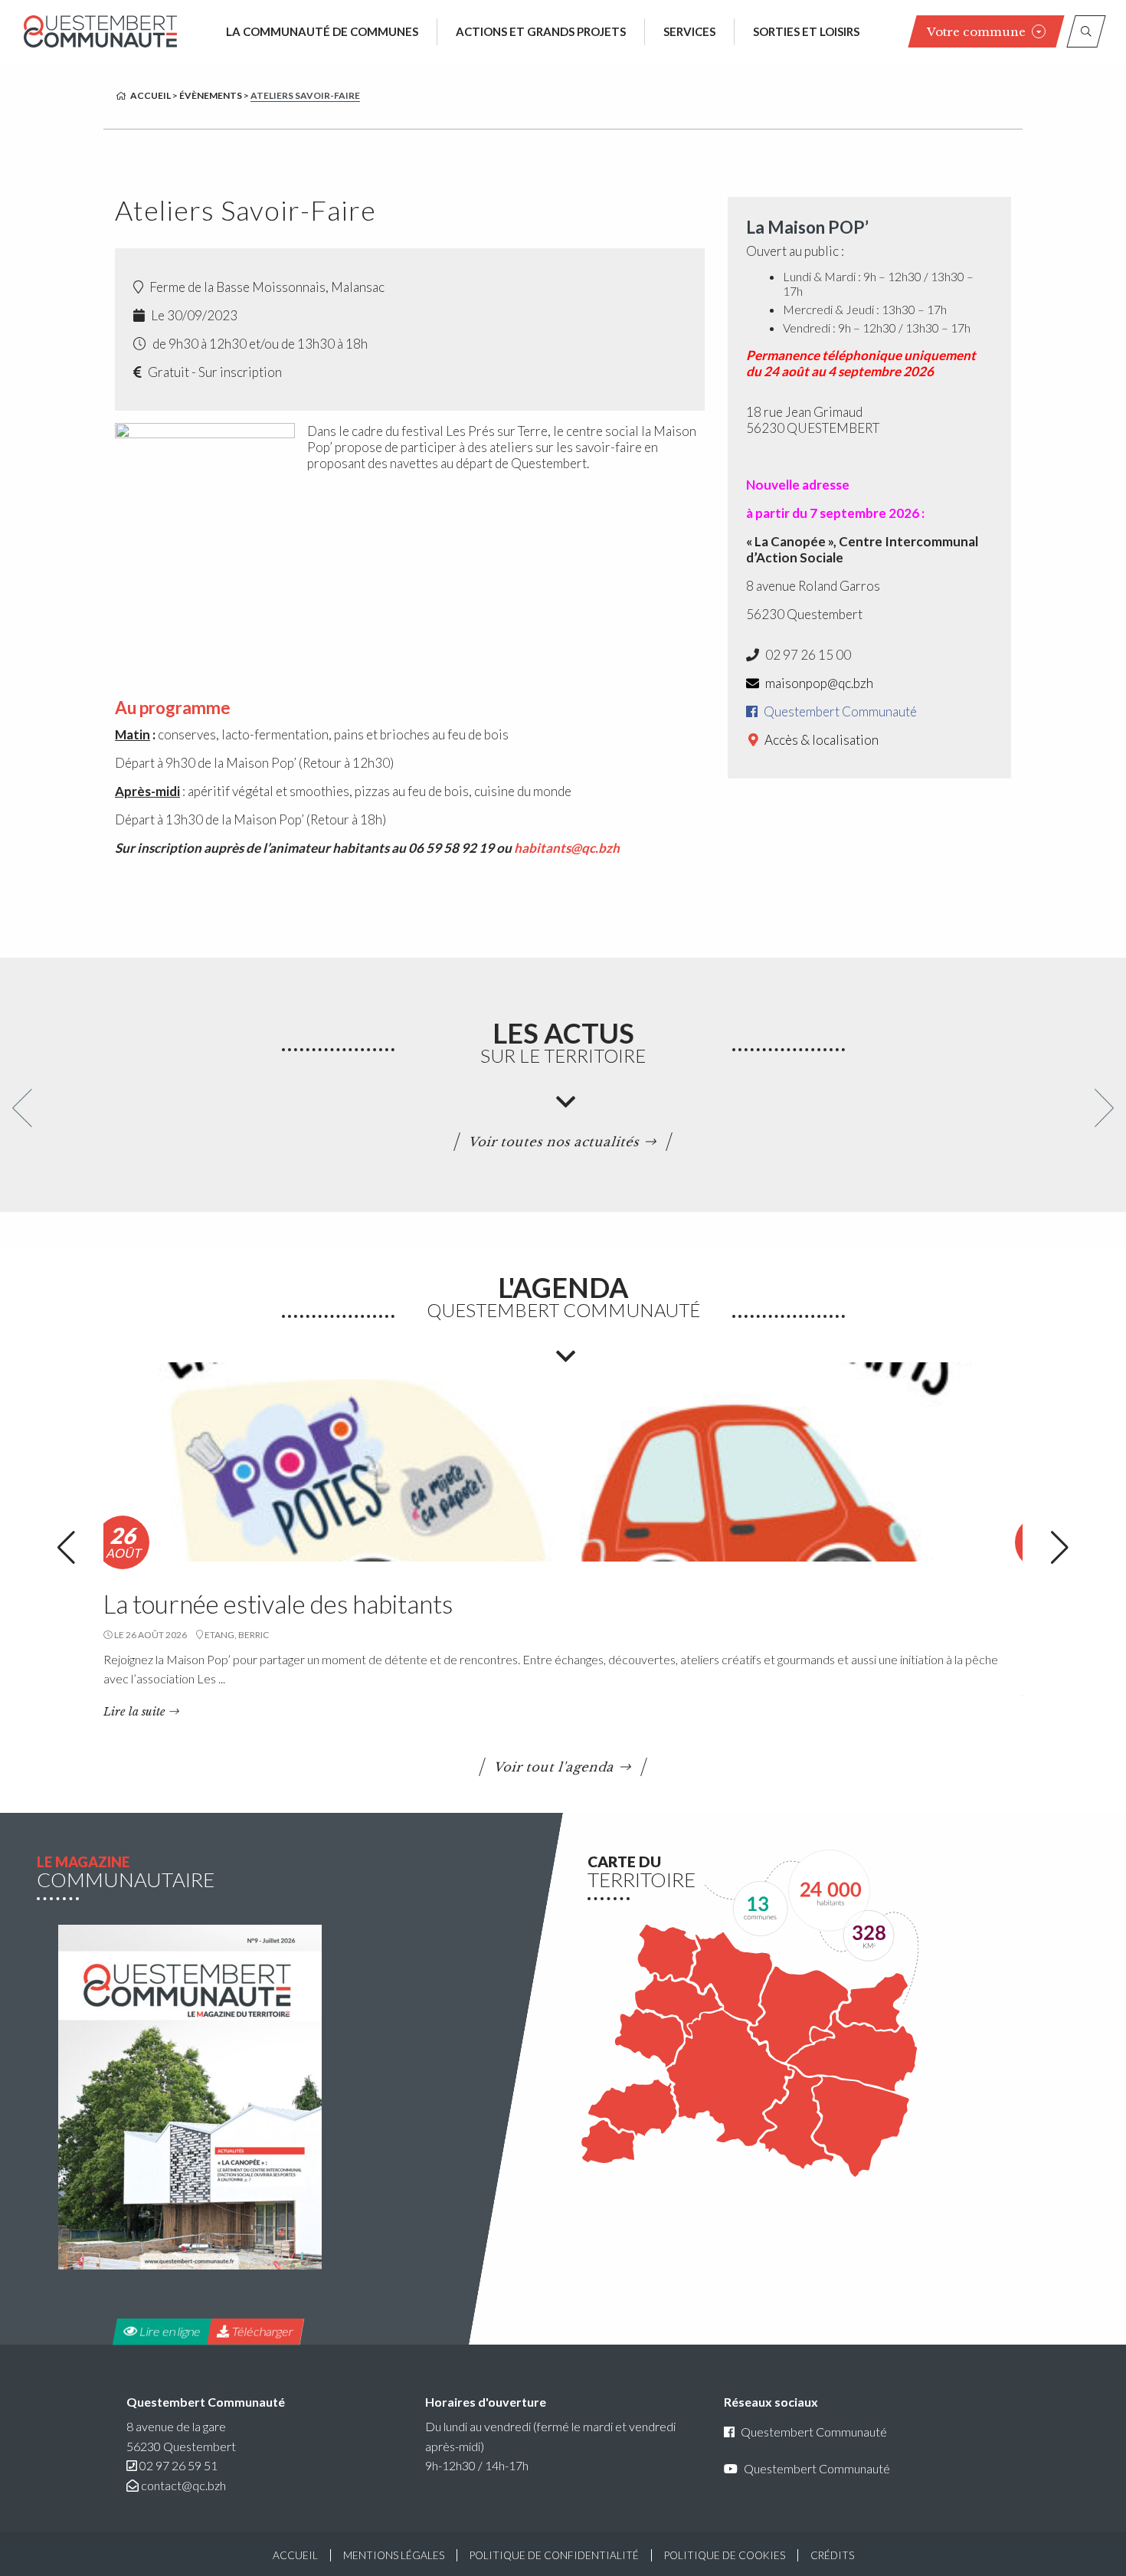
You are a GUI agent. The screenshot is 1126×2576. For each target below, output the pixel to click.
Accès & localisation (820, 740)
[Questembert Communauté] (100, 31)
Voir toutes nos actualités (555, 1142)
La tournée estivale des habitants (278, 1604)
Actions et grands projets (541, 31)
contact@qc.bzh (183, 2485)
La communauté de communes (322, 31)
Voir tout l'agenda (555, 1767)
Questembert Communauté (839, 711)
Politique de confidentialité (554, 2555)
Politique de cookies (725, 2555)
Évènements (211, 95)
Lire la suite (134, 1712)
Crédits (832, 2555)
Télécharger (261, 2331)
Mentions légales (394, 2555)
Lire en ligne (169, 2331)
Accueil (151, 95)
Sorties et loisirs (806, 31)
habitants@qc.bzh (567, 848)
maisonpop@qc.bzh (818, 683)
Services (689, 31)
